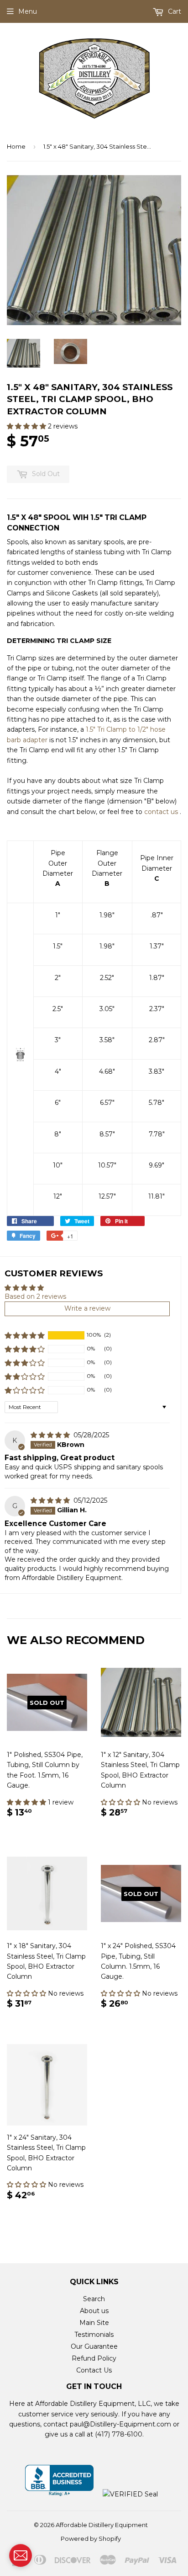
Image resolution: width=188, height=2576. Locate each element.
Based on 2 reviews (35, 1296)
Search (94, 2299)
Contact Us (94, 2370)
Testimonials (94, 2335)
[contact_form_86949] (21, 2555)
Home (16, 146)
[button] (27, 426)
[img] (51, 1435)
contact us (161, 812)
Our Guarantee (94, 2346)
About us (94, 2311)
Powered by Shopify (91, 2539)
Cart (174, 11)
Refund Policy (94, 2358)
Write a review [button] (87, 1308)
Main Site (94, 2323)
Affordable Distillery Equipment (102, 2525)
